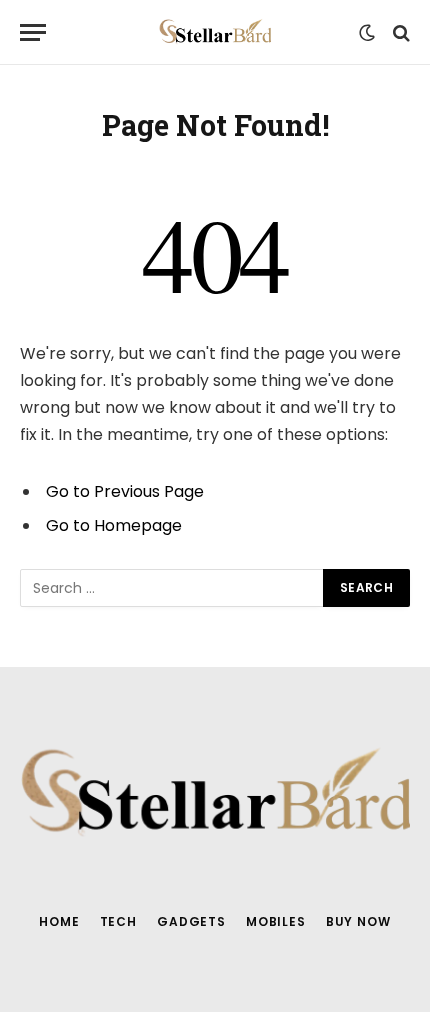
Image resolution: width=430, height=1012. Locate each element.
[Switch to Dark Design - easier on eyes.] (367, 33)
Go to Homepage (114, 525)
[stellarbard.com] (215, 32)
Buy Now (358, 921)
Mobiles (276, 921)
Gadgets (191, 921)
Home (59, 921)
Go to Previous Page (125, 491)
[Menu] (33, 32)
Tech (118, 921)
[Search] (399, 32)
